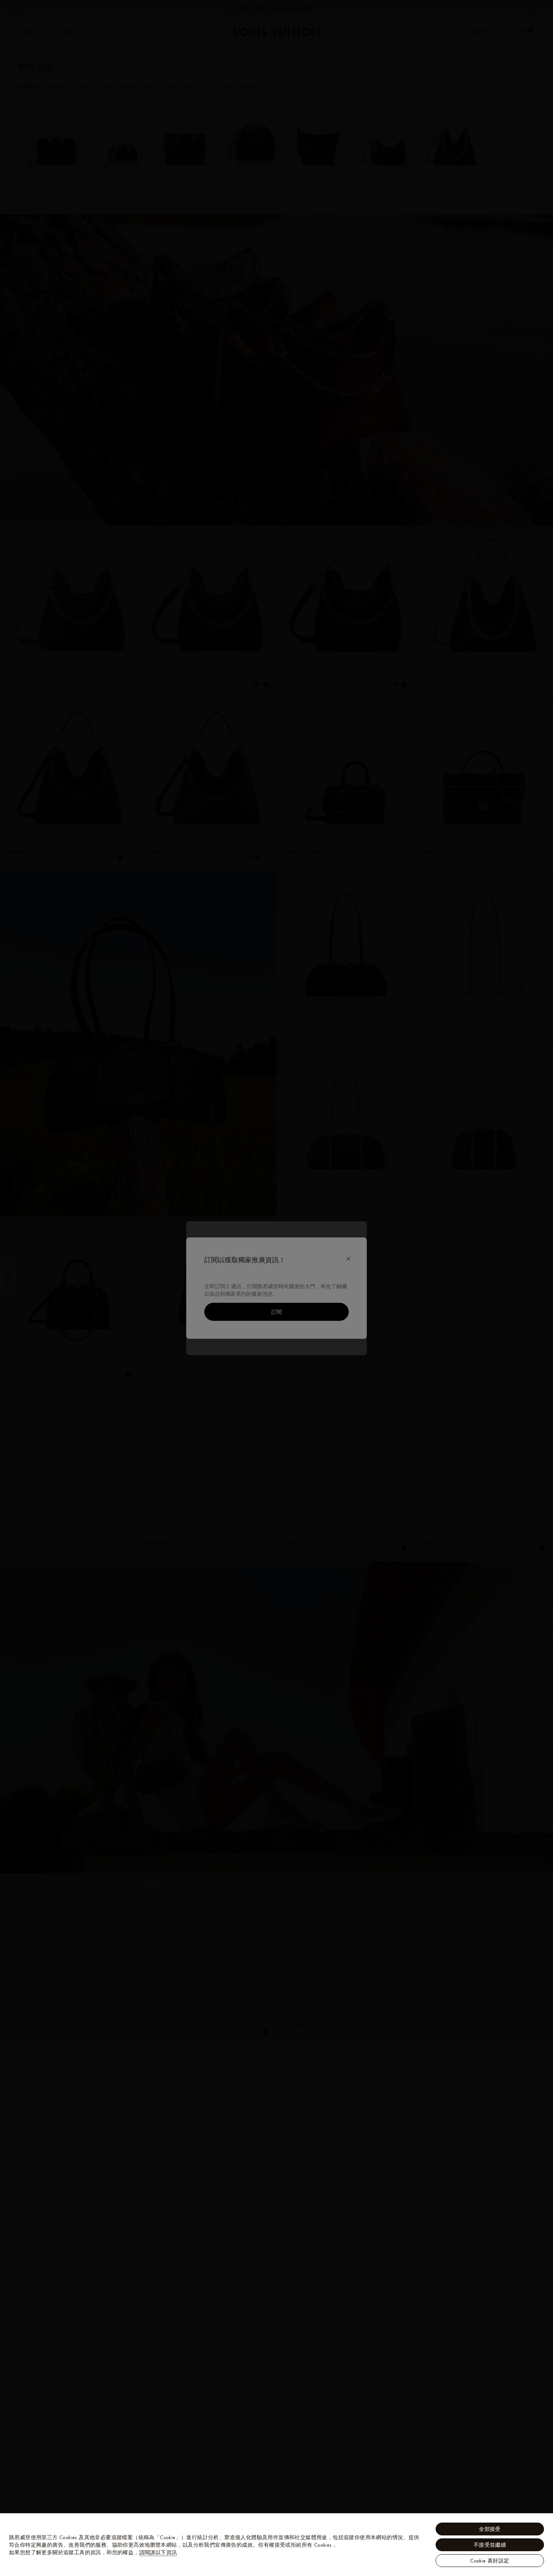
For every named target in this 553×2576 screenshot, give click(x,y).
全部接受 (490, 2529)
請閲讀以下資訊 (158, 2552)
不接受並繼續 (490, 2545)
